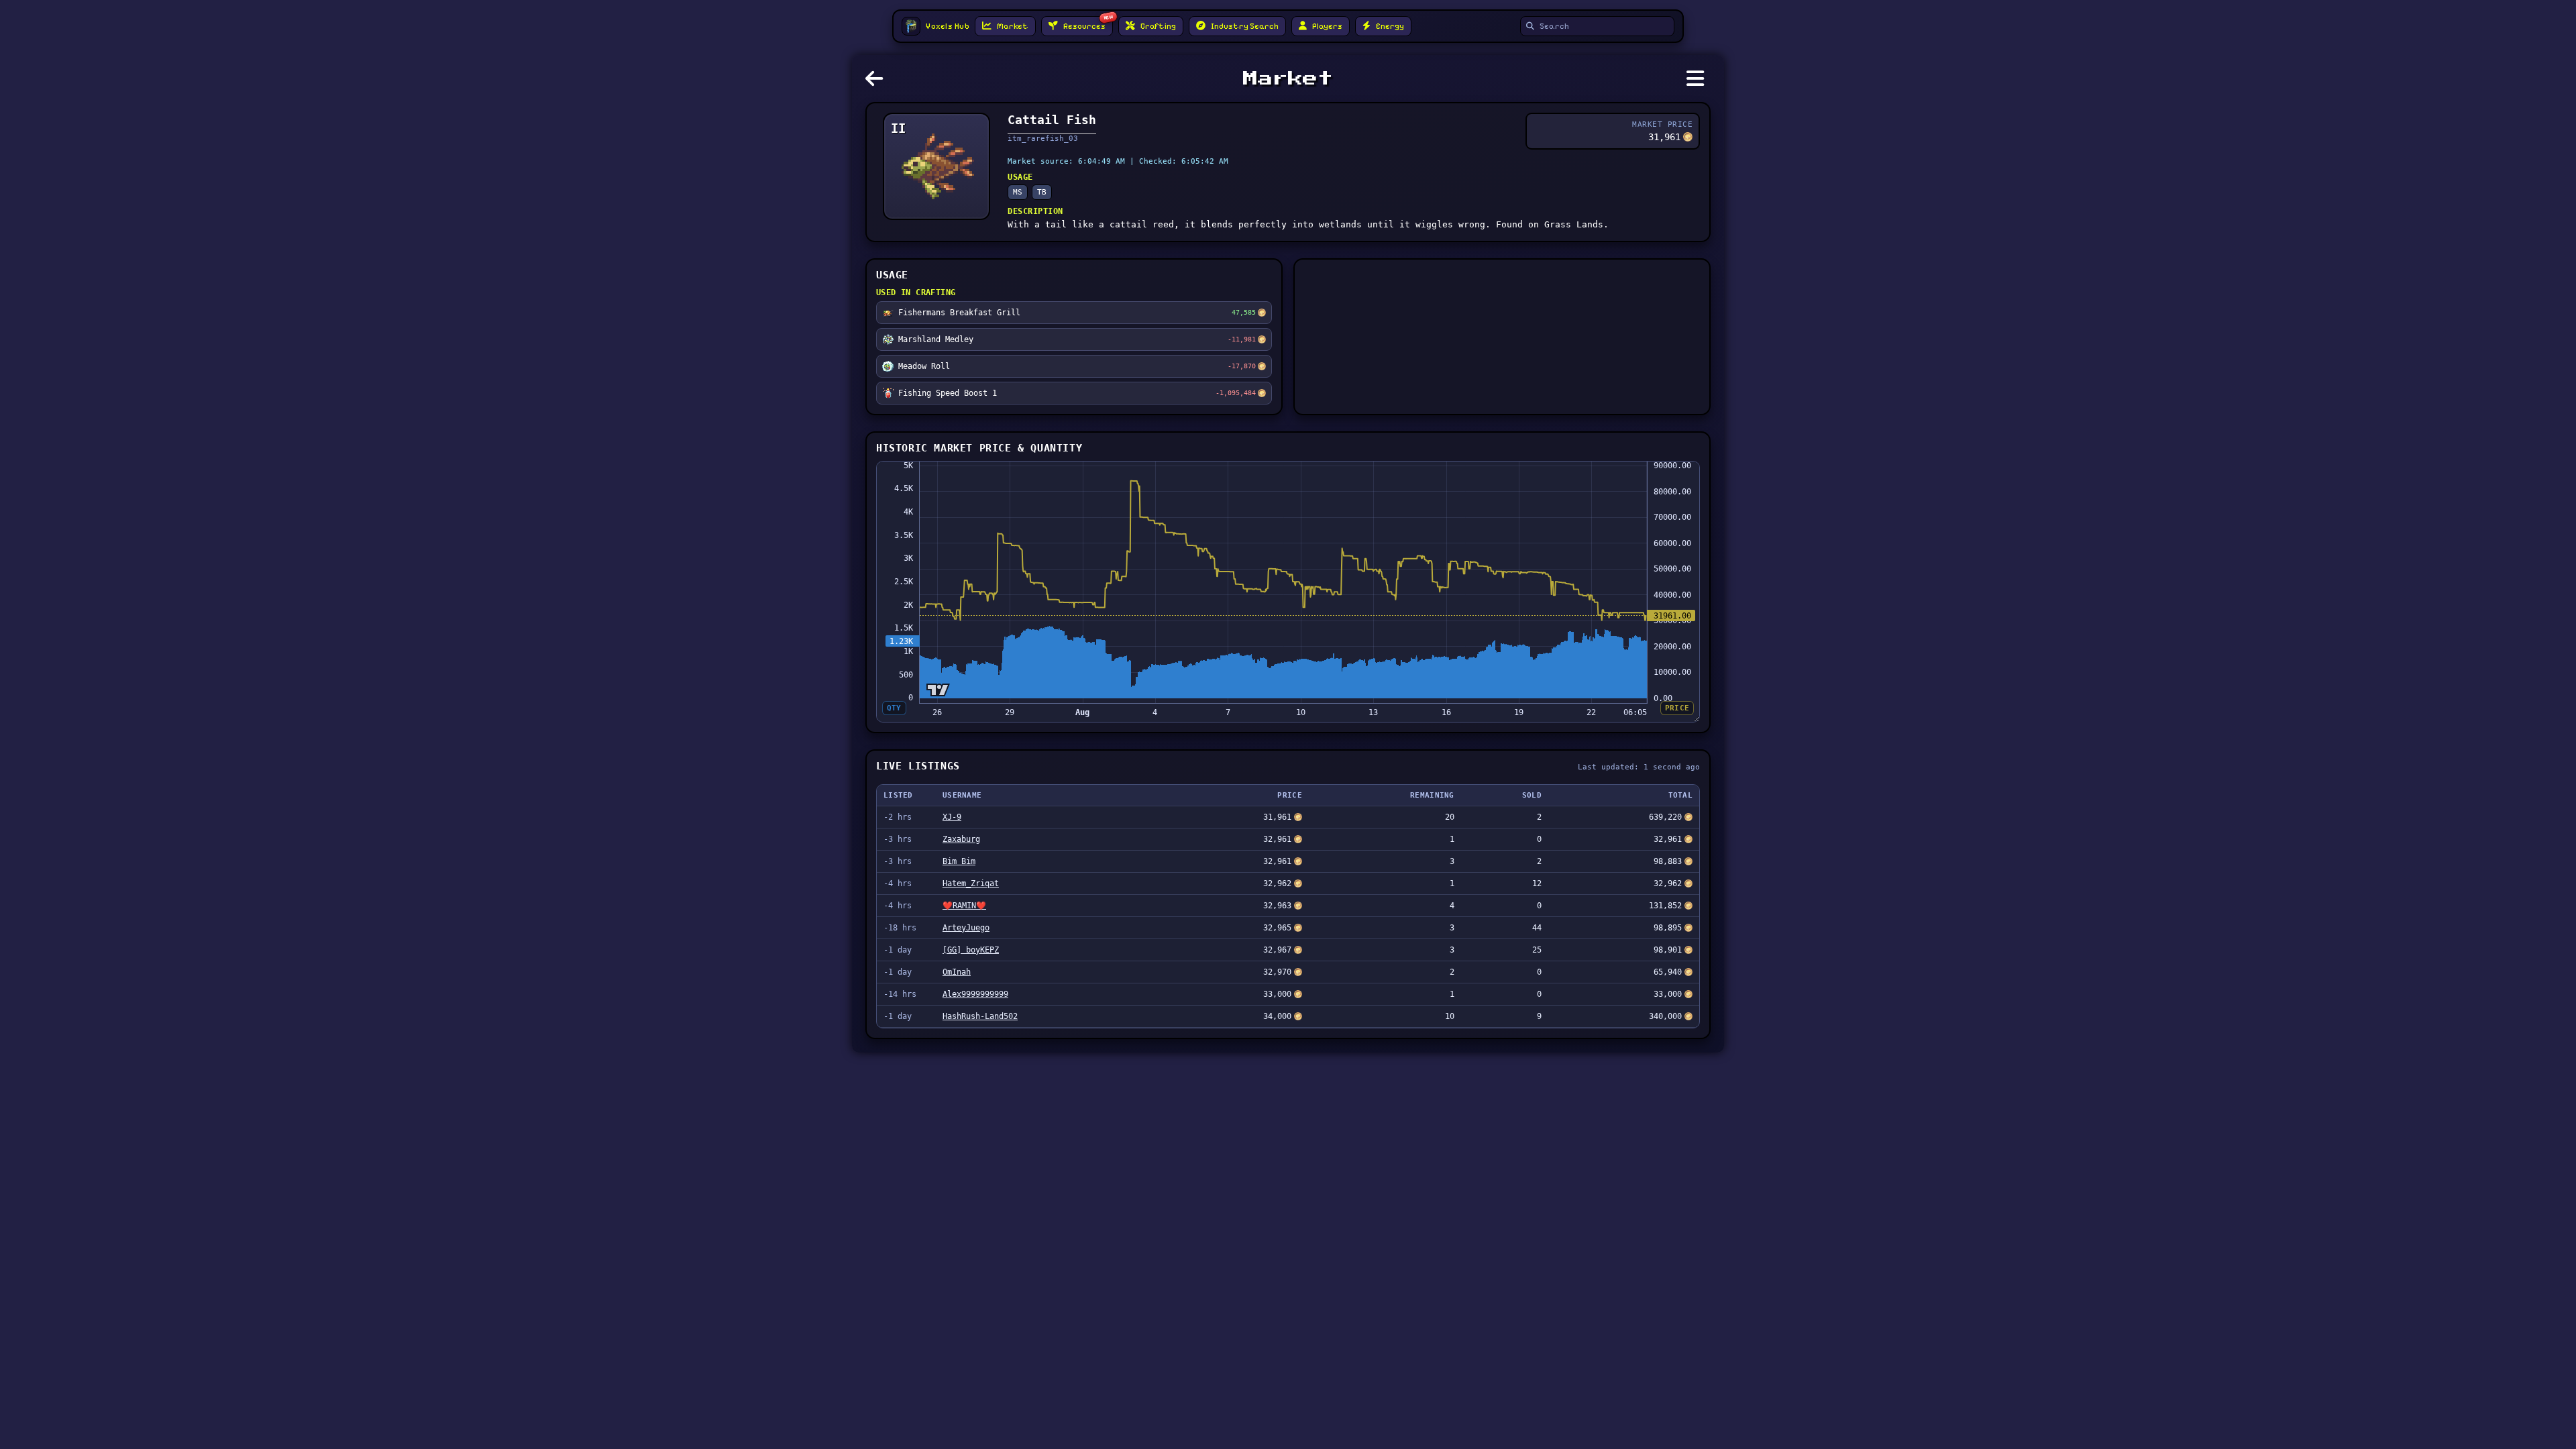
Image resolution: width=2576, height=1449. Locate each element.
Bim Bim (959, 861)
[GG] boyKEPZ (971, 950)
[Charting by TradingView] (938, 690)
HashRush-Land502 (980, 1016)
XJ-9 (952, 817)
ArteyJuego (966, 928)
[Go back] (877, 83)
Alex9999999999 (975, 994)
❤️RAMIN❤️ (964, 906)
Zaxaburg (961, 839)
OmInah (957, 972)
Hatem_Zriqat (971, 883)
